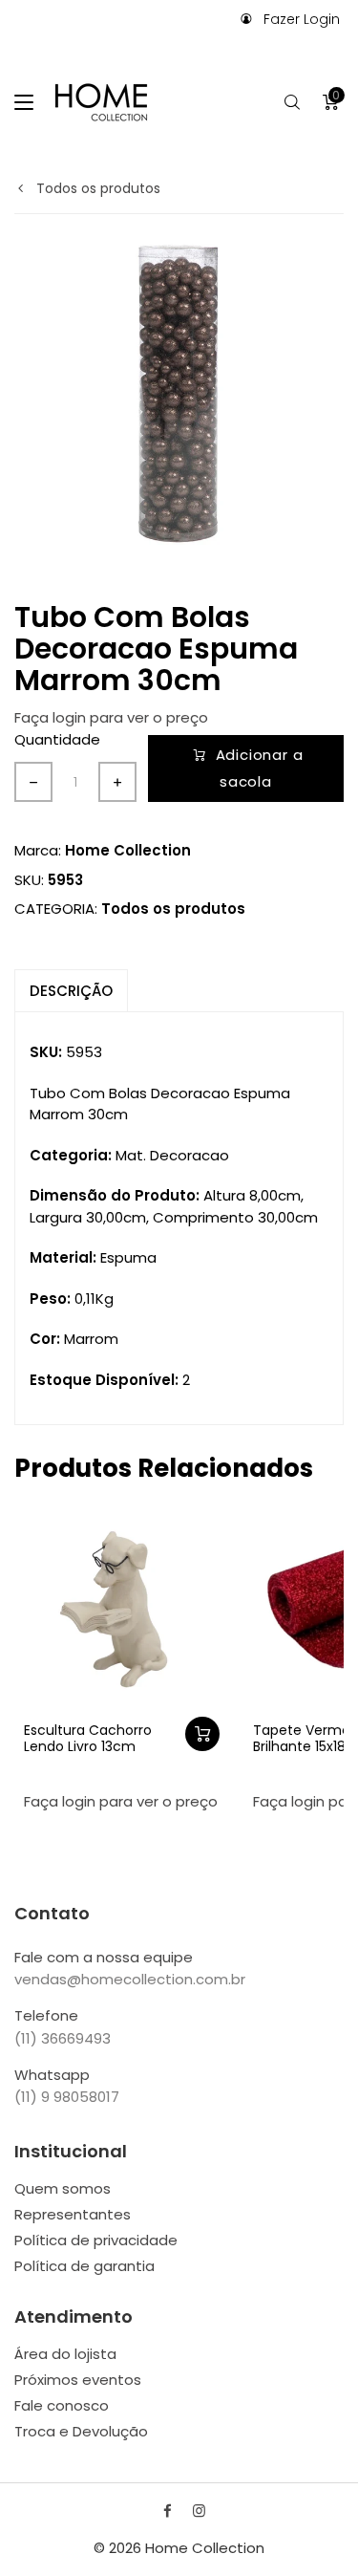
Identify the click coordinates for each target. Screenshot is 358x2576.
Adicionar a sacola (260, 768)
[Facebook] (168, 2511)
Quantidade (57, 739)
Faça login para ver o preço (111, 717)
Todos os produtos (96, 188)
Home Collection (128, 850)
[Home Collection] (101, 102)
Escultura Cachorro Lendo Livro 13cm (88, 1738)
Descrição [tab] (71, 991)
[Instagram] (199, 2511)
